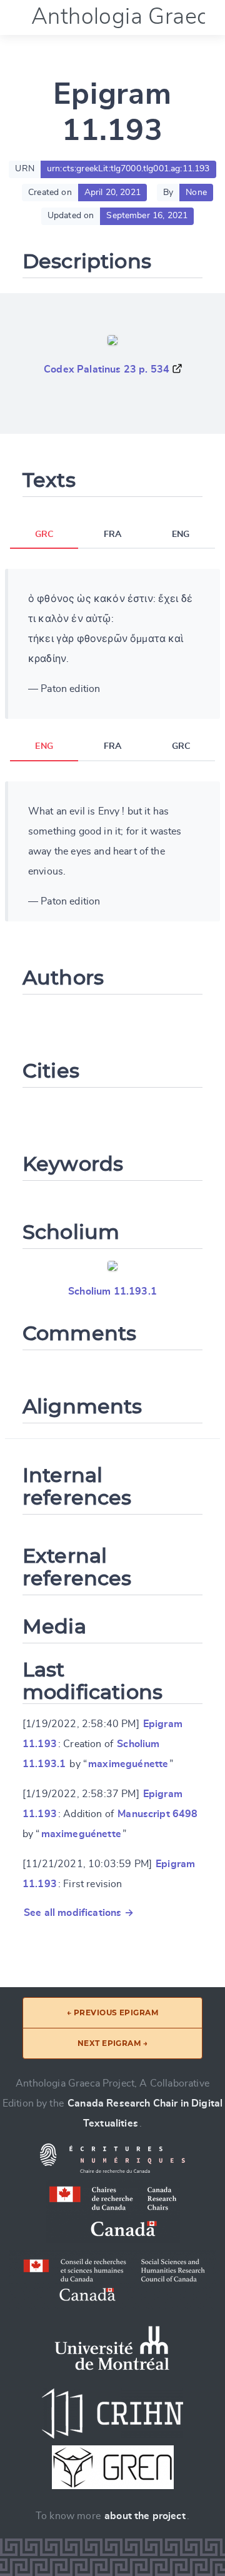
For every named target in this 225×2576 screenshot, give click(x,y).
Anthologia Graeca (126, 17)
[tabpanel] (112, 644)
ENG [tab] (181, 534)
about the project (145, 2516)
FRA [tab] (112, 534)
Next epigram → (113, 2043)
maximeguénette (128, 1764)
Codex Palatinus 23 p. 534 (107, 369)
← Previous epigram (113, 2012)
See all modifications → (79, 1913)
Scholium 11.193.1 (112, 1291)
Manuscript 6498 (157, 1814)
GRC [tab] (44, 534)
